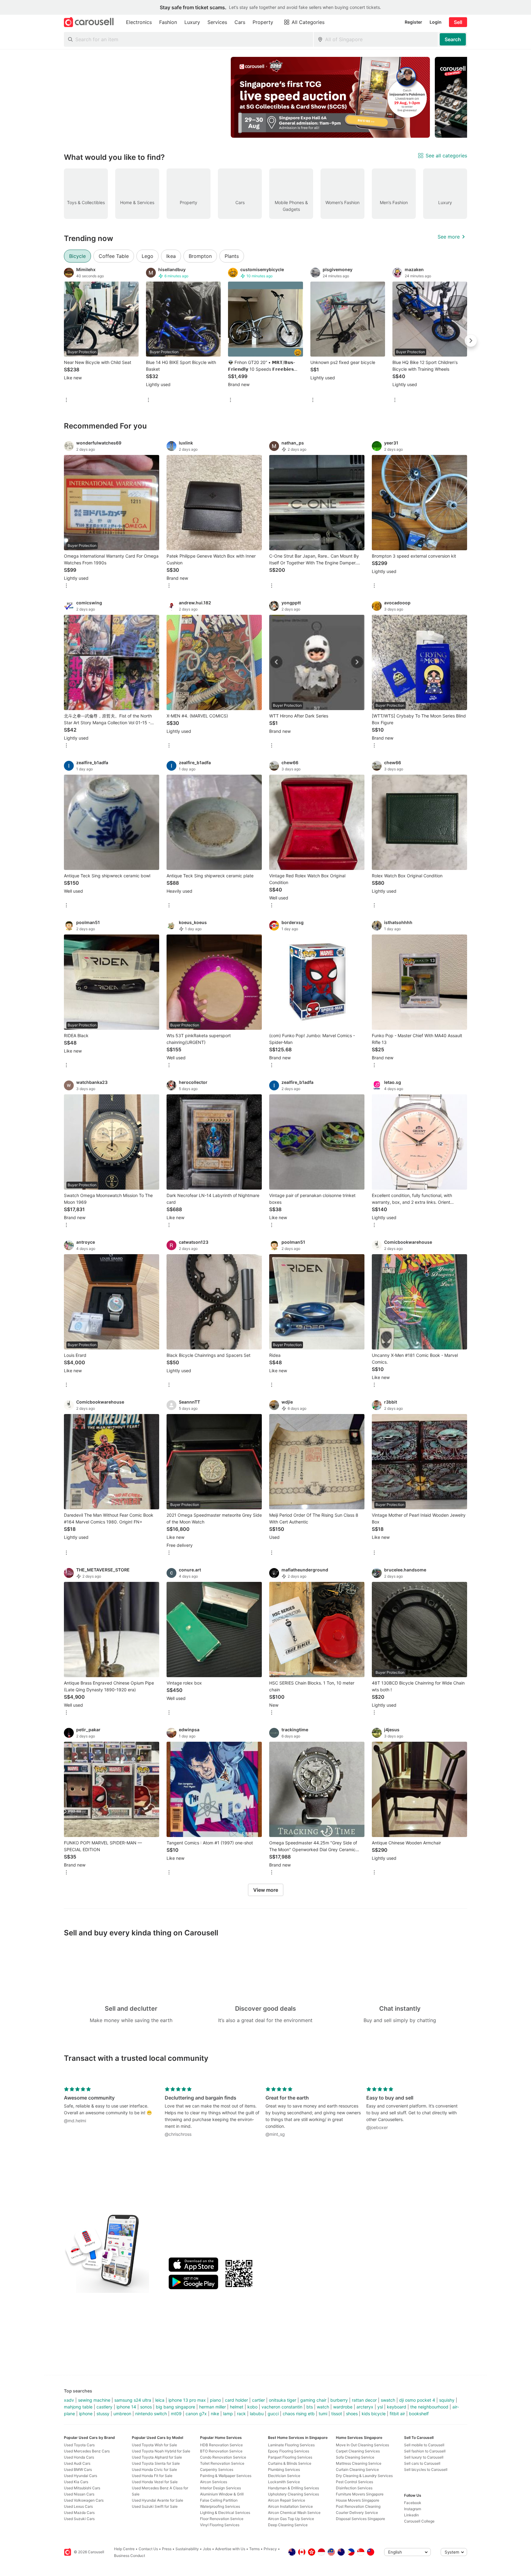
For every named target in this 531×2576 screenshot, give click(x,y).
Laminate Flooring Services (291, 2445)
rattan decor (364, 2400)
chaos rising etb (299, 2414)
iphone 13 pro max (187, 2400)
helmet (237, 2407)
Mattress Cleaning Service (359, 2463)
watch (323, 2407)
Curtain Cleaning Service (357, 2469)
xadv (69, 2400)
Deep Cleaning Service (288, 2525)
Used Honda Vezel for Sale (155, 2482)
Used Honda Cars (79, 2457)
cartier (258, 2400)
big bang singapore (175, 2407)
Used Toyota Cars (79, 2445)
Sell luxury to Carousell (424, 2457)
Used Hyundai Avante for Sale (157, 2500)
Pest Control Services (354, 2482)
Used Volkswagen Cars (84, 2500)
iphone (86, 2414)
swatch (388, 2400)
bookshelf (419, 2414)
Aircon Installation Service (290, 2506)
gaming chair (313, 2400)
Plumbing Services (284, 2469)
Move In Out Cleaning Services (362, 2445)
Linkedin (411, 2515)
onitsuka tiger (283, 2400)
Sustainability (187, 2549)
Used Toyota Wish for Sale (154, 2445)
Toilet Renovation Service (222, 2463)
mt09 (176, 2414)
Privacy (270, 2549)
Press (167, 2549)
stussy (103, 2414)
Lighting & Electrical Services (225, 2513)
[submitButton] (453, 39)
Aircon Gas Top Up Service (291, 2519)
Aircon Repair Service (287, 2500)
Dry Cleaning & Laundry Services (364, 2476)
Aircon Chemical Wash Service (294, 2513)
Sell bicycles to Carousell (426, 2469)
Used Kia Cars (76, 2482)
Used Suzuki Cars (79, 2519)
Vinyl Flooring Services (220, 2525)
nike (215, 2414)
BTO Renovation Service (221, 2451)
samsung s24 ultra (133, 2400)
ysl (380, 2407)
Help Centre (124, 2549)
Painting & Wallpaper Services (226, 2476)
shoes (352, 2414)
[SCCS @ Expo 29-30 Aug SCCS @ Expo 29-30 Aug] (330, 97)
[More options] (66, 400)
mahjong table (78, 2407)
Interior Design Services (220, 2488)
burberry (339, 2400)
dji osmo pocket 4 (417, 2400)
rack (241, 2414)
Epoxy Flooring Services (289, 2451)
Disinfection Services (354, 2488)
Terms (254, 2549)
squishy (447, 2400)
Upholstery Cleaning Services (293, 2494)
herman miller (212, 2407)
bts (310, 2407)
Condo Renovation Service (223, 2457)
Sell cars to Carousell (422, 2463)
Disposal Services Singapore (360, 2519)
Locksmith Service (284, 2482)
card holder (236, 2400)
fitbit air (397, 2414)
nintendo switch (151, 2414)
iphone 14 (126, 2407)
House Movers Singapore (358, 2500)
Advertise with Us (230, 2549)
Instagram (413, 2509)
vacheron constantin (282, 2407)
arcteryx (365, 2407)
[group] (265, 97)
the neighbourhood (429, 2407)
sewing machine (94, 2400)
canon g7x (196, 2414)
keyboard (397, 2407)
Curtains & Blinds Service (290, 2463)
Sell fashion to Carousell (425, 2451)
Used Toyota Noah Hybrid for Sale (161, 2451)
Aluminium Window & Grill (222, 2494)
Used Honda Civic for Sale (154, 2469)
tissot (337, 2414)
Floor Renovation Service (222, 2519)
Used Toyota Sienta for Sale (156, 2463)
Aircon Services (214, 2482)
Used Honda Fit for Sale (152, 2476)
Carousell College (419, 2521)
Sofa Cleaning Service (355, 2457)
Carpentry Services (217, 2469)
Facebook (413, 2503)
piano (215, 2400)
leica (160, 2400)
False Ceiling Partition (219, 2500)
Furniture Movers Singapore (360, 2494)
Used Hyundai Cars (81, 2476)
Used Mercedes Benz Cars (87, 2451)
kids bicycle (374, 2414)
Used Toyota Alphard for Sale (157, 2457)
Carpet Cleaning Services (358, 2451)
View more (266, 1890)
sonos (146, 2407)
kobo (252, 2407)
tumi (323, 2414)
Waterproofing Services (220, 2506)
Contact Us (148, 2549)
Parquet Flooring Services (290, 2457)
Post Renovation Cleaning (358, 2506)
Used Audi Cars (77, 2463)
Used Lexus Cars (78, 2506)
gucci (273, 2414)
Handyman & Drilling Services (293, 2488)
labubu (257, 2414)
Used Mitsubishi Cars (82, 2488)
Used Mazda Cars (79, 2513)
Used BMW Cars (78, 2469)
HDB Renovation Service (221, 2445)
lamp (228, 2414)
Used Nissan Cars (79, 2494)
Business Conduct (130, 2556)
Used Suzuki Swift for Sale (155, 2506)
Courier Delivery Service (357, 2513)
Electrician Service (284, 2476)
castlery (104, 2407)
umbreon (122, 2414)
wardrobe (343, 2407)
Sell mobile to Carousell (424, 2445)
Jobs (207, 2549)
